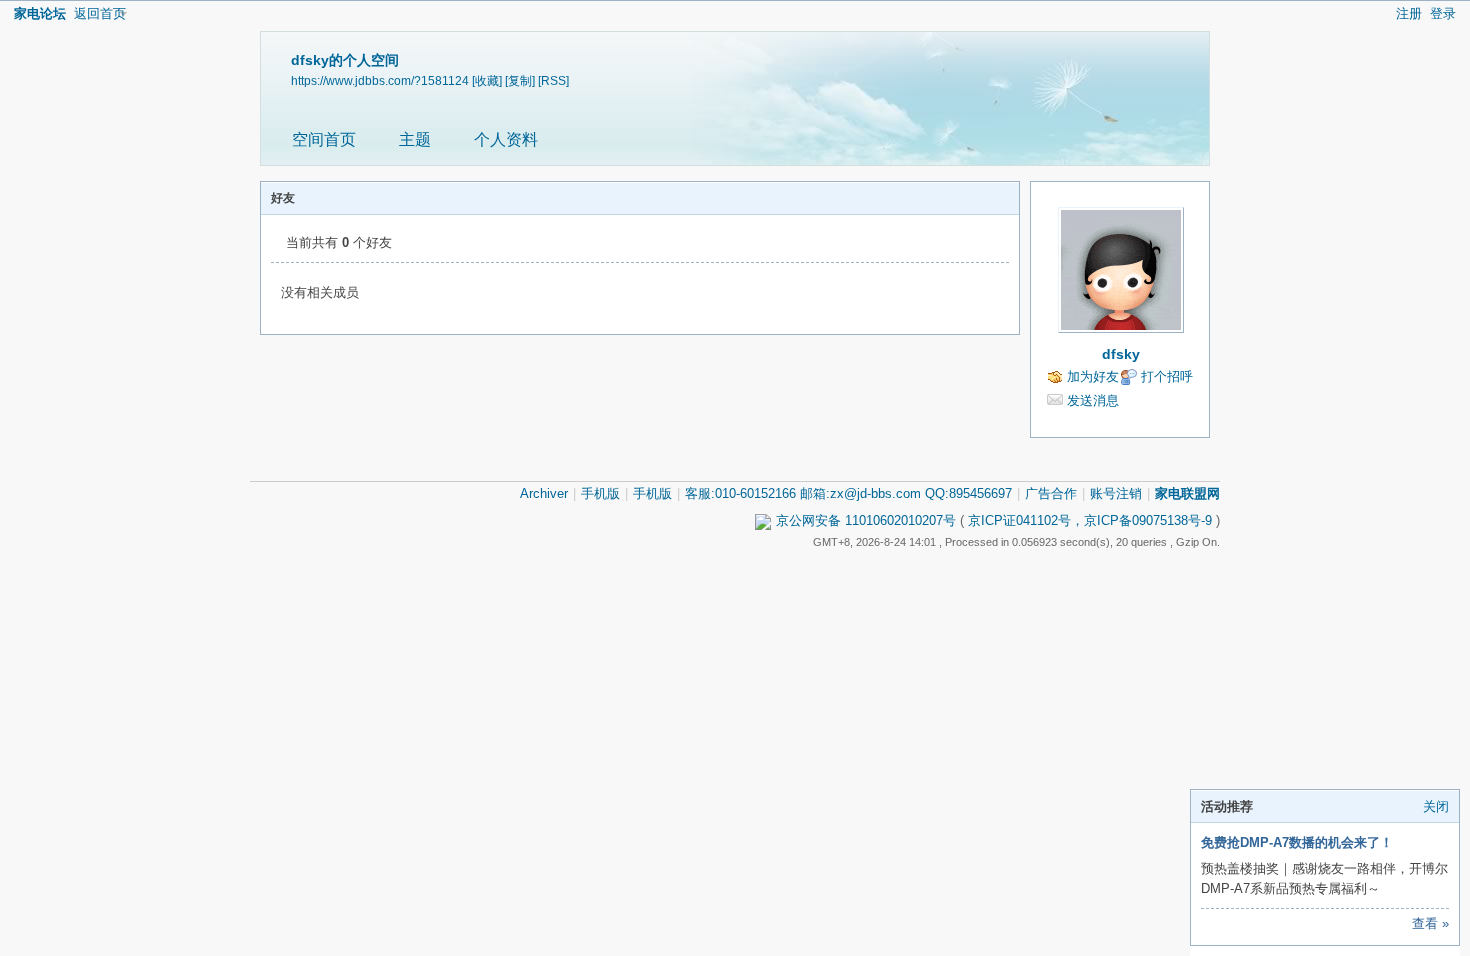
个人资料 (506, 139)
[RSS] (553, 80)
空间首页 (324, 139)
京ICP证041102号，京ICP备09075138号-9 (1090, 520)
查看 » (1430, 923)
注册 (1409, 13)
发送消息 (1093, 400)
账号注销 (1116, 493)
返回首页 (100, 13)
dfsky (1121, 354)
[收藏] (487, 80)
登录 (1443, 13)
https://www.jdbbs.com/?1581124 (380, 80)
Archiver (544, 493)
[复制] (520, 80)
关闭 (1436, 806)
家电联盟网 (1187, 493)
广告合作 (1051, 493)
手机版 (600, 493)
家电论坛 (40, 13)
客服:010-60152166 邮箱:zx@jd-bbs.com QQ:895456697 (848, 493)
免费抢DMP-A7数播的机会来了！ (1297, 842)
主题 (415, 139)
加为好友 (1093, 376)
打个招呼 (1167, 376)
